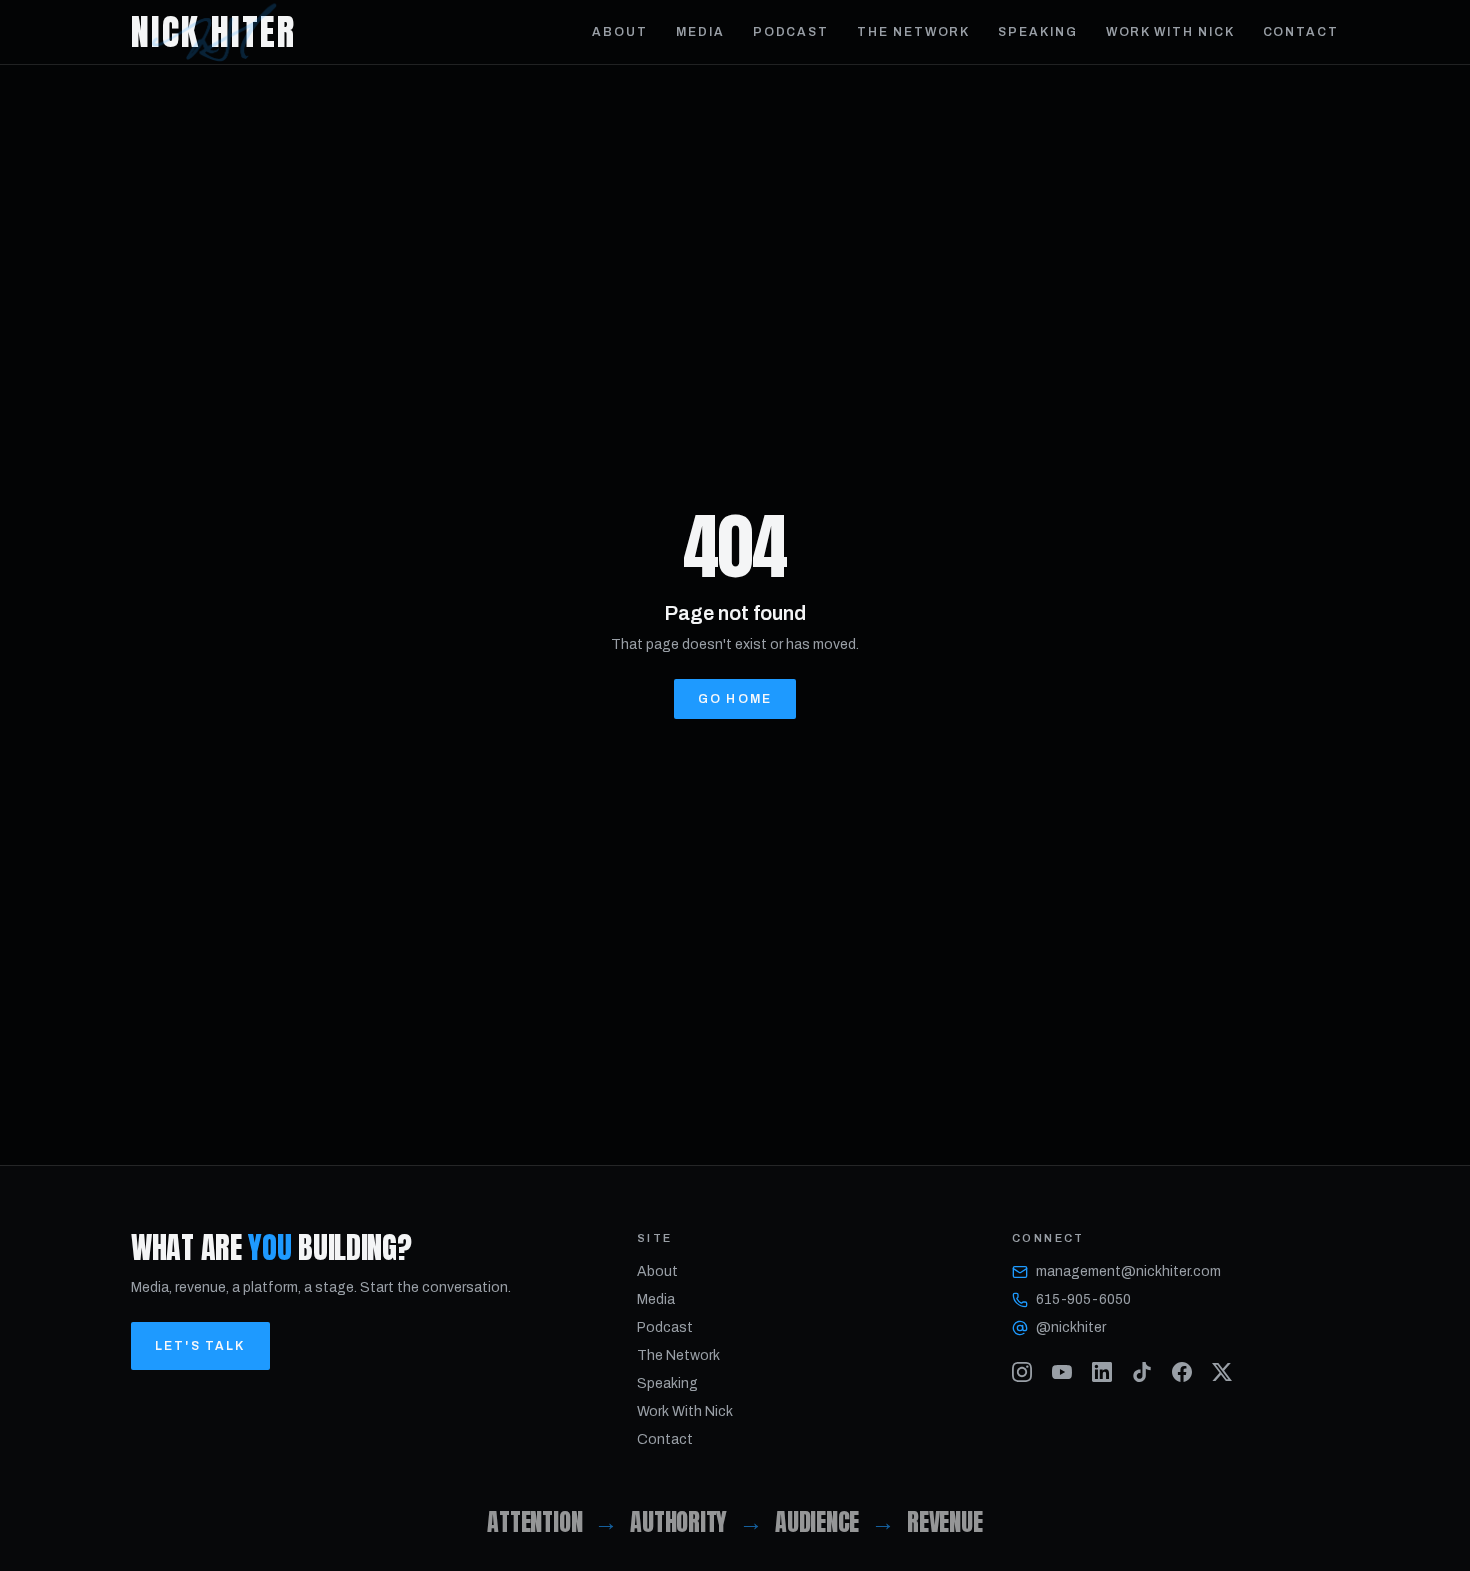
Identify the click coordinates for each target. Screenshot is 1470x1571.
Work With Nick (1170, 32)
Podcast (791, 32)
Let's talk (200, 1346)
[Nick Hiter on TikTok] (1142, 1372)
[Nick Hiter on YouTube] (1062, 1372)
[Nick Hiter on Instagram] (1022, 1372)
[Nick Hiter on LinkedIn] (1102, 1372)
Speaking (1037, 32)
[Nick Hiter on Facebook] (1182, 1372)
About (620, 32)
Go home (735, 699)
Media (700, 32)
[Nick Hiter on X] (1222, 1372)
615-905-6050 (1083, 1299)
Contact (1301, 32)
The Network (913, 32)
